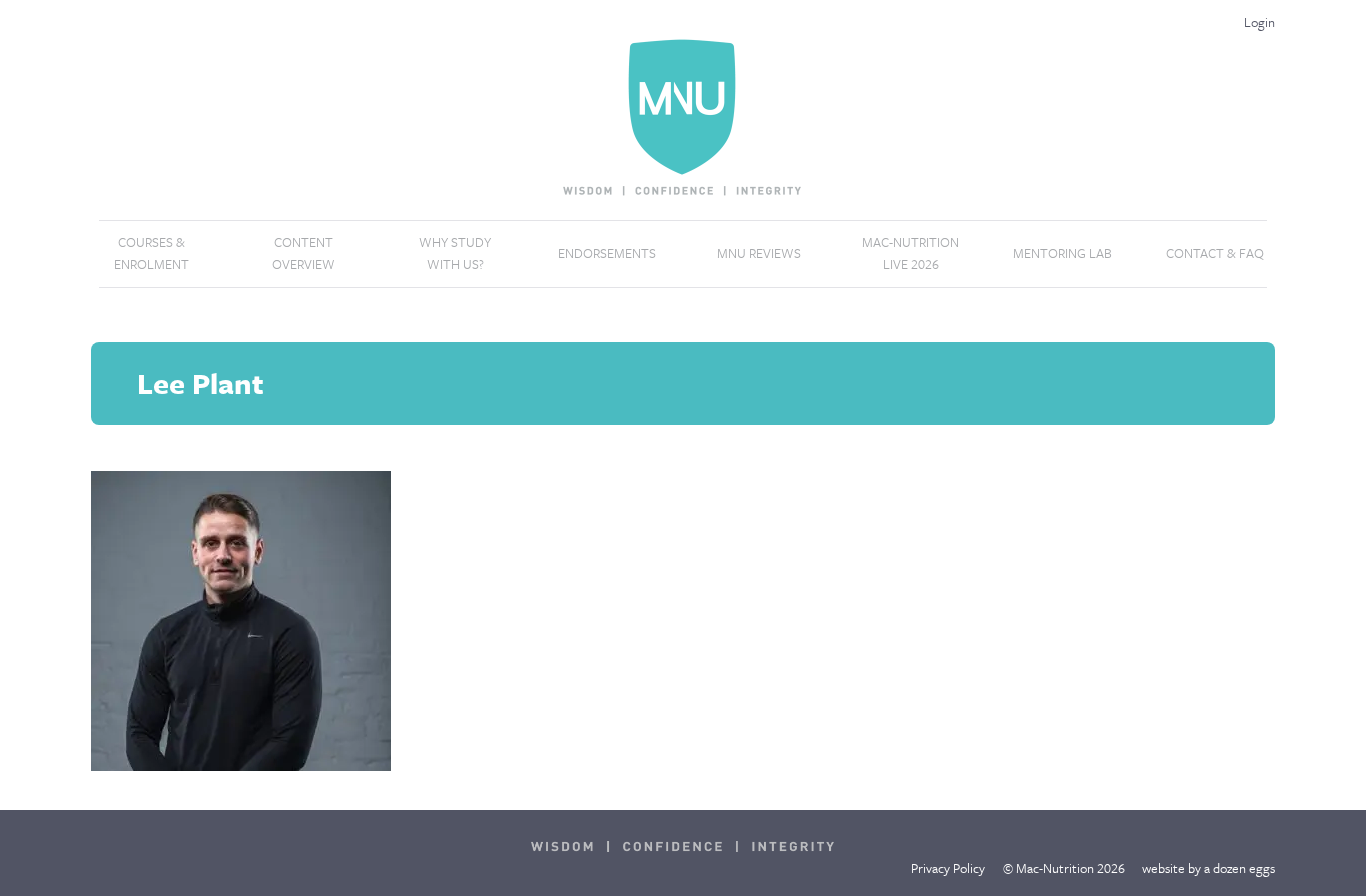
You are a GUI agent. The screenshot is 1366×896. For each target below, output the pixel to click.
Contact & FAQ (1215, 253)
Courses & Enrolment (151, 253)
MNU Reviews (759, 253)
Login (1259, 22)
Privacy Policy (948, 868)
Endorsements (607, 253)
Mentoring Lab (1062, 253)
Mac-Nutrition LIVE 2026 (910, 253)
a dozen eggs (1239, 868)
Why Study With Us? (455, 253)
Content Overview (303, 253)
